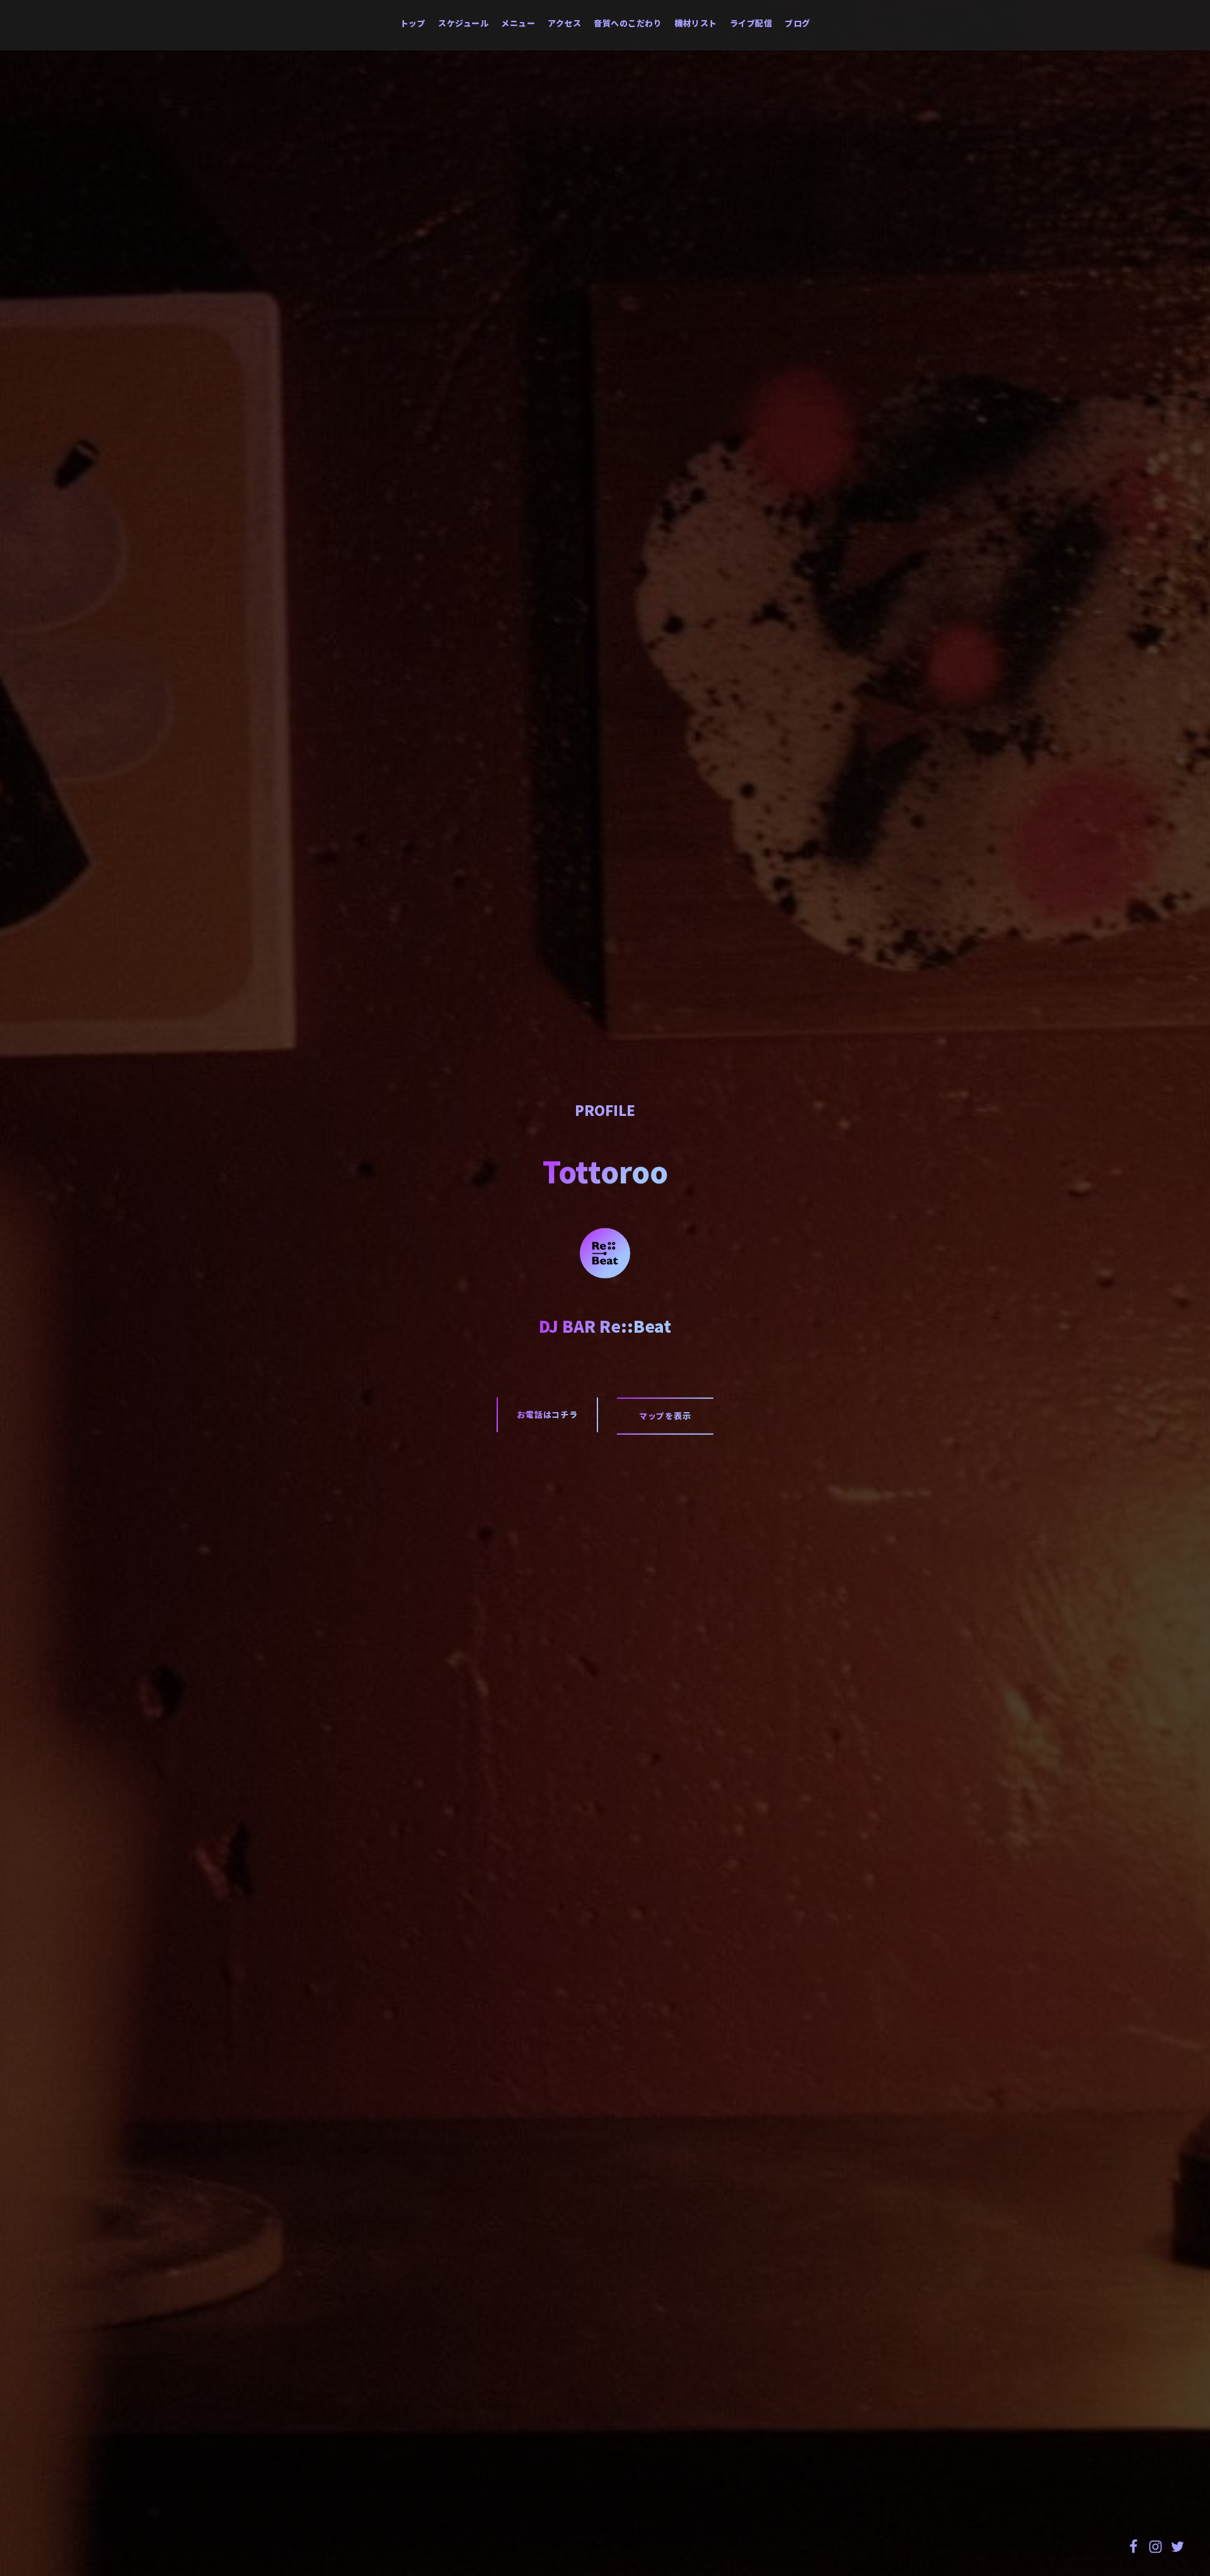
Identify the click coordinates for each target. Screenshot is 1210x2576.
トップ (413, 23)
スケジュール (463, 23)
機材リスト (696, 23)
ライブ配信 (751, 23)
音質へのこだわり (628, 23)
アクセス (564, 23)
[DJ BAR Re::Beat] (605, 1251)
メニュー (518, 23)
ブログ (798, 23)
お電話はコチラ (547, 1414)
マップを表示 (665, 1416)
